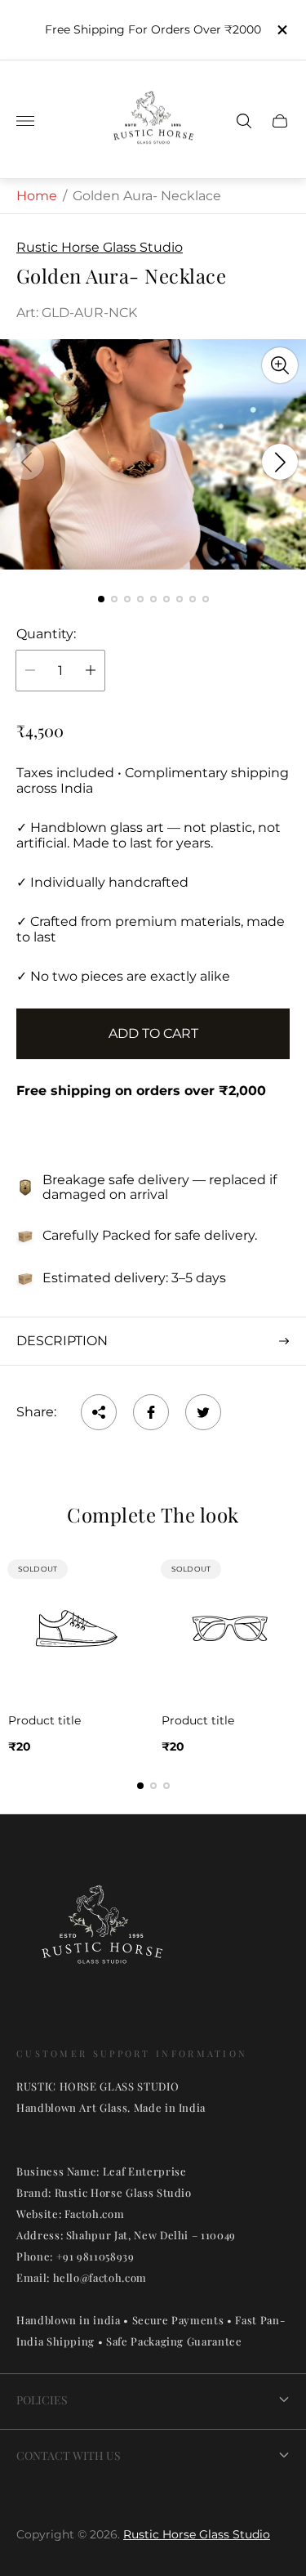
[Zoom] (280, 365)
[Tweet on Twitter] (203, 1412)
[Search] (244, 121)
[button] (101, 599)
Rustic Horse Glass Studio (197, 2534)
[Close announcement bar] (281, 30)
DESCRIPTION (62, 1341)
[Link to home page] (102, 1934)
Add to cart (153, 1033)
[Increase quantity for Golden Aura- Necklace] (91, 671)
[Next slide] (280, 462)
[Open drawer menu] (25, 121)
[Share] (99, 1412)
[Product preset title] (77, 1629)
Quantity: (46, 634)
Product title (44, 1720)
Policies (42, 2400)
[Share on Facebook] (151, 1412)
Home (37, 196)
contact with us (69, 2455)
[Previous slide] (26, 462)
